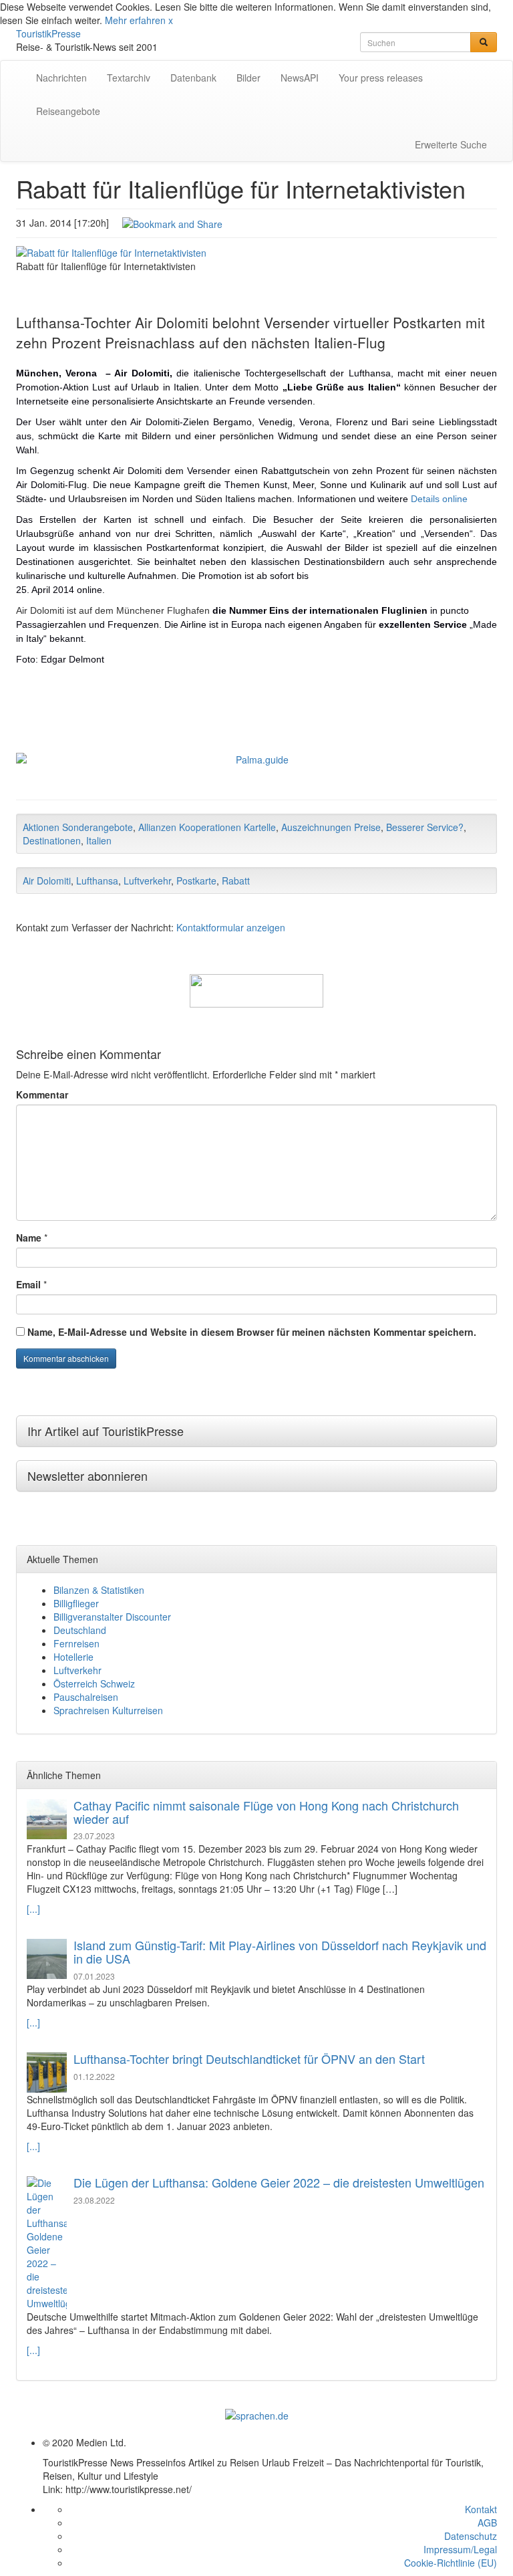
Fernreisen (76, 1643)
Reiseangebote (68, 111)
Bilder (248, 78)
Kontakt (481, 2509)
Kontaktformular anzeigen (231, 927)
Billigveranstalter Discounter (112, 1617)
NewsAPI (300, 78)
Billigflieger (76, 1603)
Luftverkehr (147, 881)
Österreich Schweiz (94, 1683)
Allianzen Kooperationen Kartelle (207, 827)
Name (29, 1238)
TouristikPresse (48, 33)
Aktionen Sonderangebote (78, 827)
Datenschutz (471, 2536)
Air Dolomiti (47, 881)
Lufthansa (97, 881)
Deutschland (80, 1630)
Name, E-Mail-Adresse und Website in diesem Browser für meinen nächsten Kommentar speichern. (252, 1332)
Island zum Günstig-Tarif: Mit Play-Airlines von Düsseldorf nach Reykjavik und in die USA (280, 1952)
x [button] (171, 20)
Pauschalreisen (86, 1697)
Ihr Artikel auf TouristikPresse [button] (106, 1431)
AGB (487, 2523)
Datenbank (193, 78)
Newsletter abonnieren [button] (88, 1476)
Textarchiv (129, 78)
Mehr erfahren (135, 20)
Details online (439, 499)
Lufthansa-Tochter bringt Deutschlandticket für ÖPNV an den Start (249, 2059)
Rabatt (236, 881)
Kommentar (42, 1094)
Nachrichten (61, 78)
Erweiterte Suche (451, 144)
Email (28, 1284)
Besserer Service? (425, 827)
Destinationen (52, 840)
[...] (33, 1909)
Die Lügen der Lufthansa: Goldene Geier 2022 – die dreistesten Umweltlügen (279, 2182)
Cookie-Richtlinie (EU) (451, 2563)
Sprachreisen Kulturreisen (108, 1710)
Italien (99, 840)
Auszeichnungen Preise (331, 827)
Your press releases (381, 78)
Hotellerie (73, 1657)
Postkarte (196, 881)
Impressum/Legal (460, 2549)
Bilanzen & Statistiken (99, 1590)
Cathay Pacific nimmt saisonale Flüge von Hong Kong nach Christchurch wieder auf (266, 1812)
